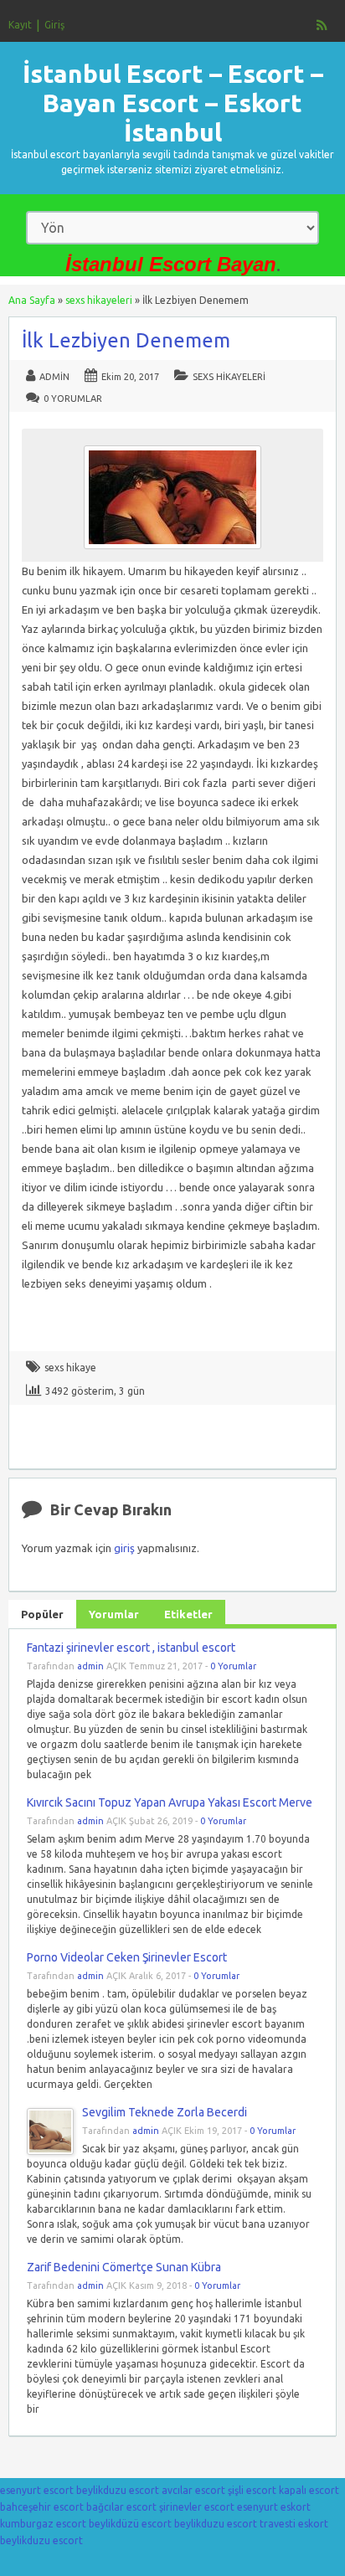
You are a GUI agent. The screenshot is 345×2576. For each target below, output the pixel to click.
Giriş (54, 25)
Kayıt (20, 25)
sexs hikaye (70, 1368)
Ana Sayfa (32, 300)
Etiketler (188, 1614)
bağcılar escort (121, 2507)
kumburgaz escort (43, 2524)
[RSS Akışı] (322, 25)
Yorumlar (114, 1614)
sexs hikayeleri (99, 300)
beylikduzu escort (118, 2490)
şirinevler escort (197, 2507)
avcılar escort (193, 2490)
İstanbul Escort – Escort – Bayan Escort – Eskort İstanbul (173, 103)
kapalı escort (309, 2490)
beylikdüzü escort (130, 2524)
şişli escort (252, 2490)
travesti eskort (294, 2524)
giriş (124, 1548)
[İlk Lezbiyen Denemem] (172, 553)
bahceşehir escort (42, 2507)
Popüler (42, 1614)
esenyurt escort (37, 2490)
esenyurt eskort (274, 2507)
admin (54, 377)
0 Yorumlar (73, 398)
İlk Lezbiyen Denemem (126, 340)
